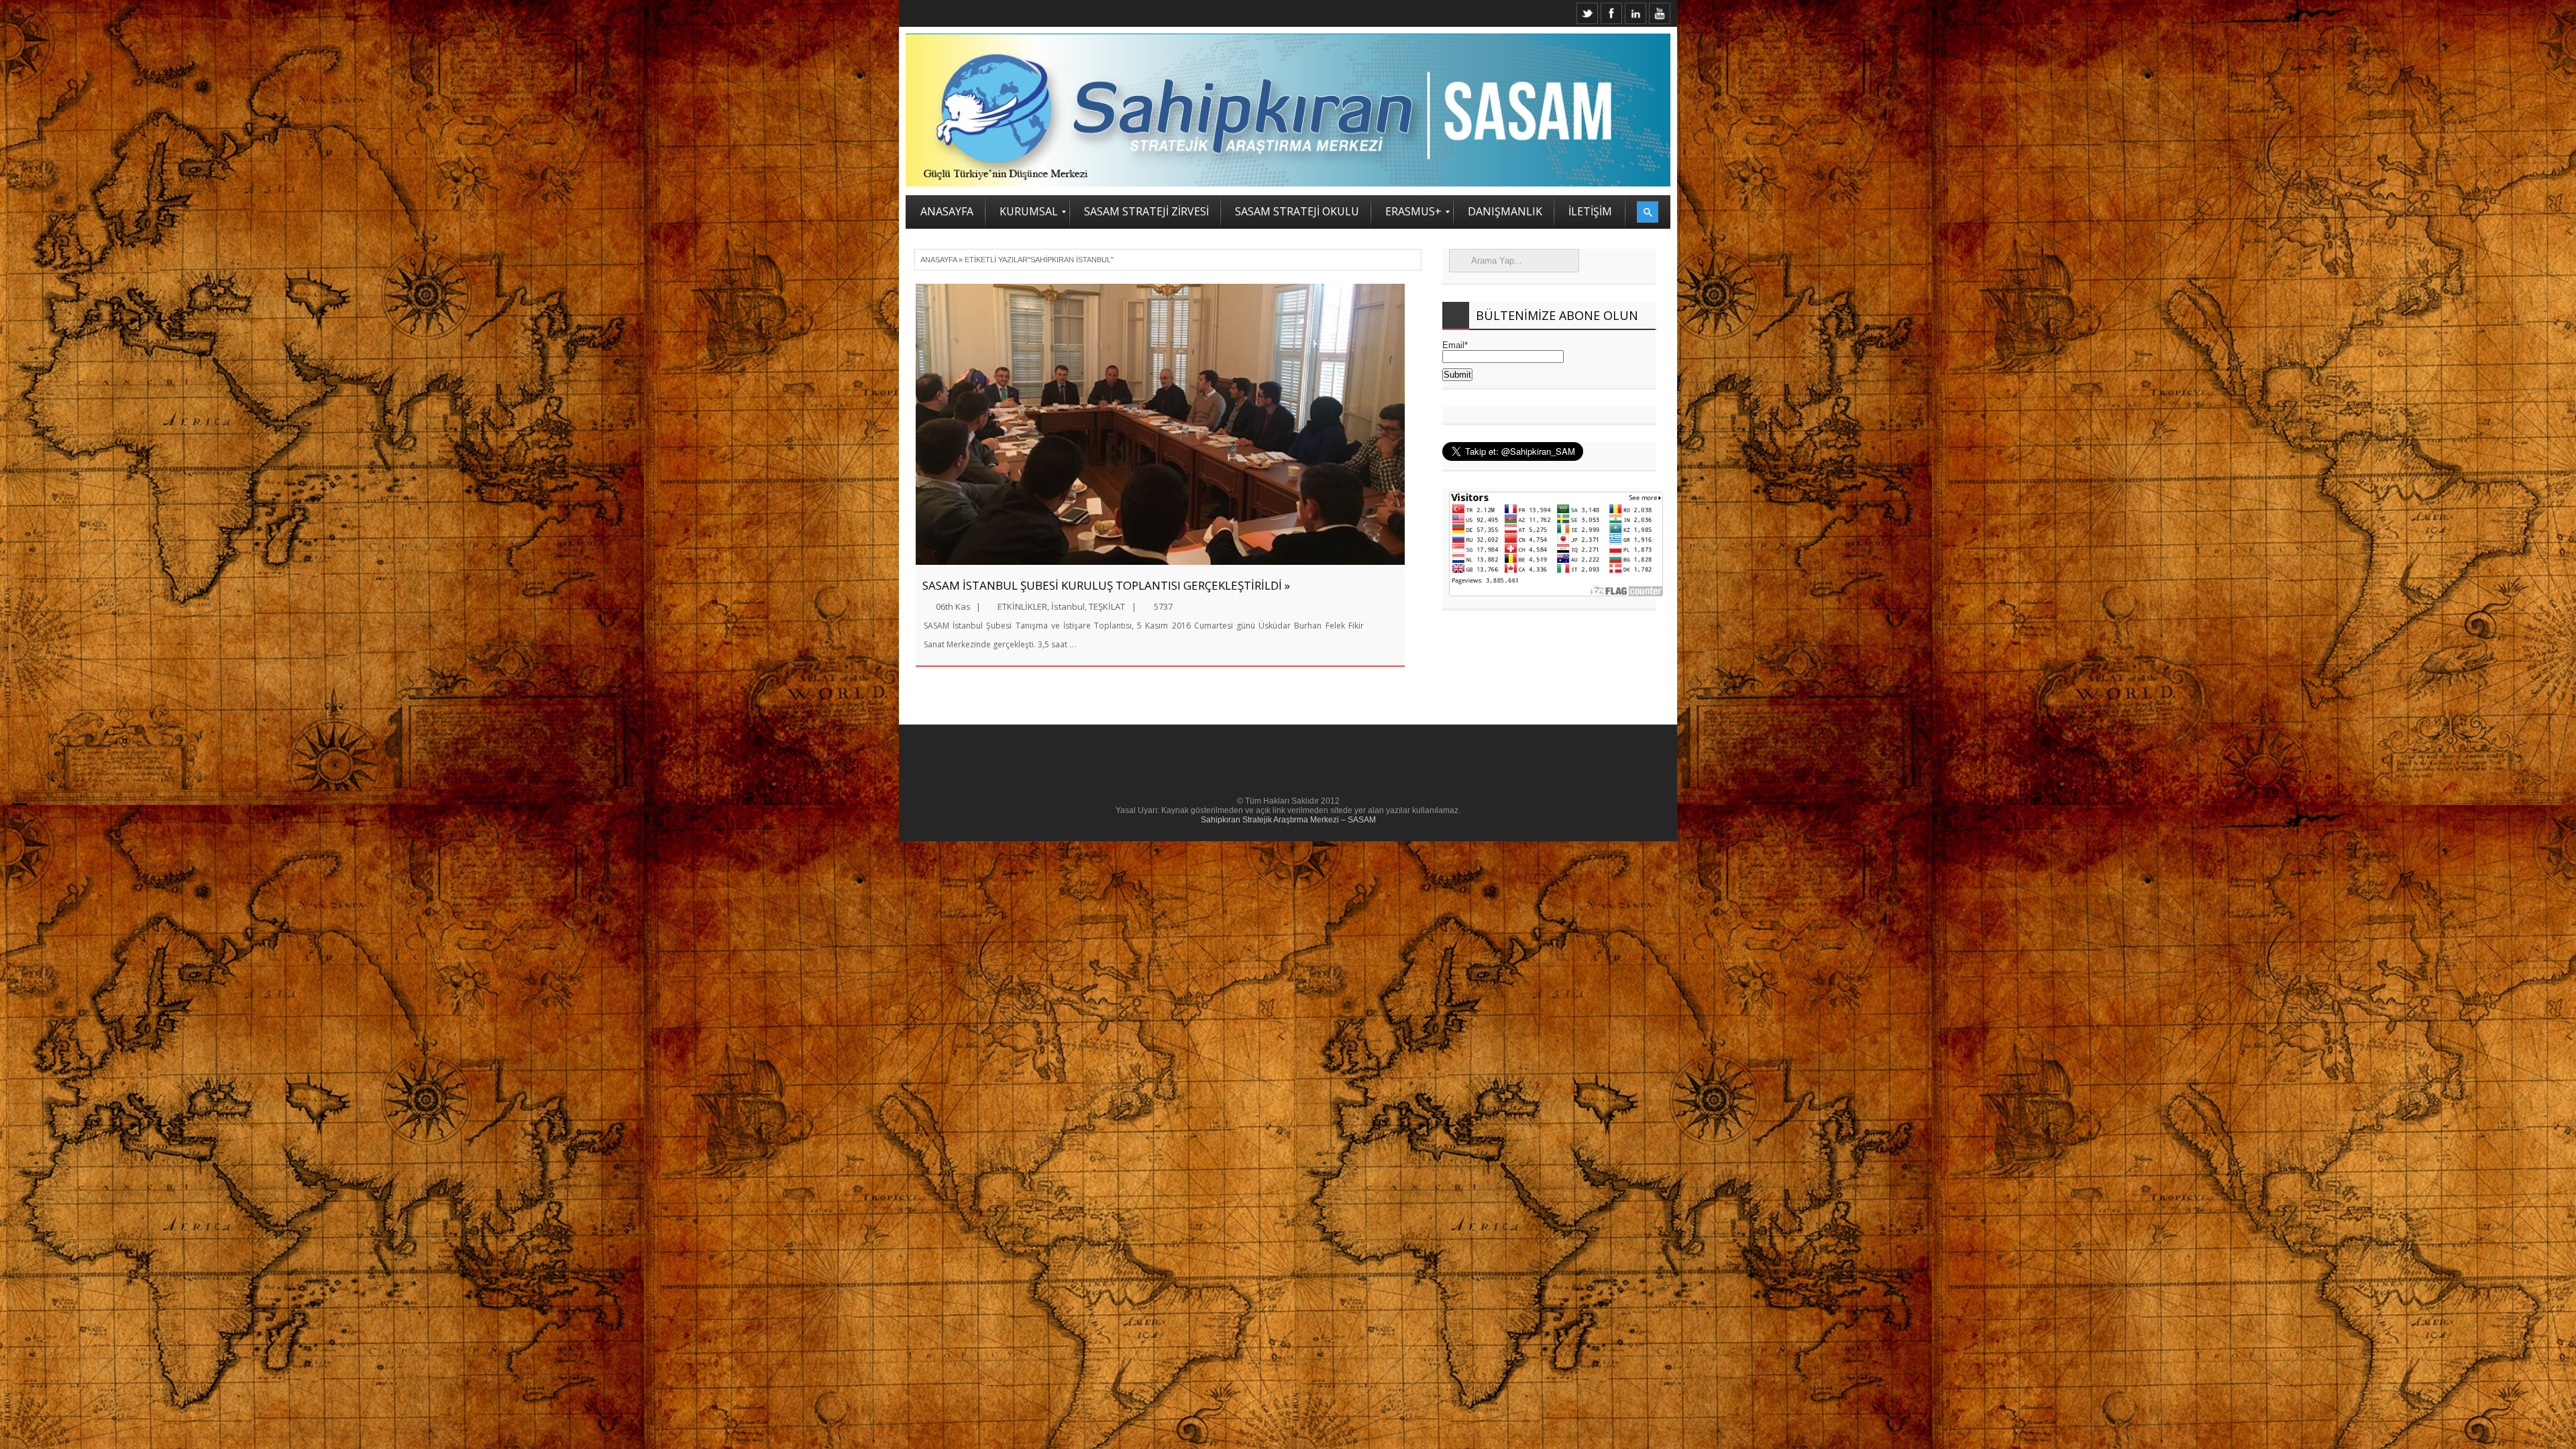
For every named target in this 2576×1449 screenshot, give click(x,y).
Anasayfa (938, 260)
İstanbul (1068, 606)
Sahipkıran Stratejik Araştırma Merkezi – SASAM (1288, 820)
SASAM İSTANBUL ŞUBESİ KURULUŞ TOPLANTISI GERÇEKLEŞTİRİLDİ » (1106, 585)
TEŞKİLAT (1107, 606)
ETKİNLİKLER (1022, 606)
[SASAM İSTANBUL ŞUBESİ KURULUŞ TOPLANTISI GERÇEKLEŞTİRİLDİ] (1160, 424)
